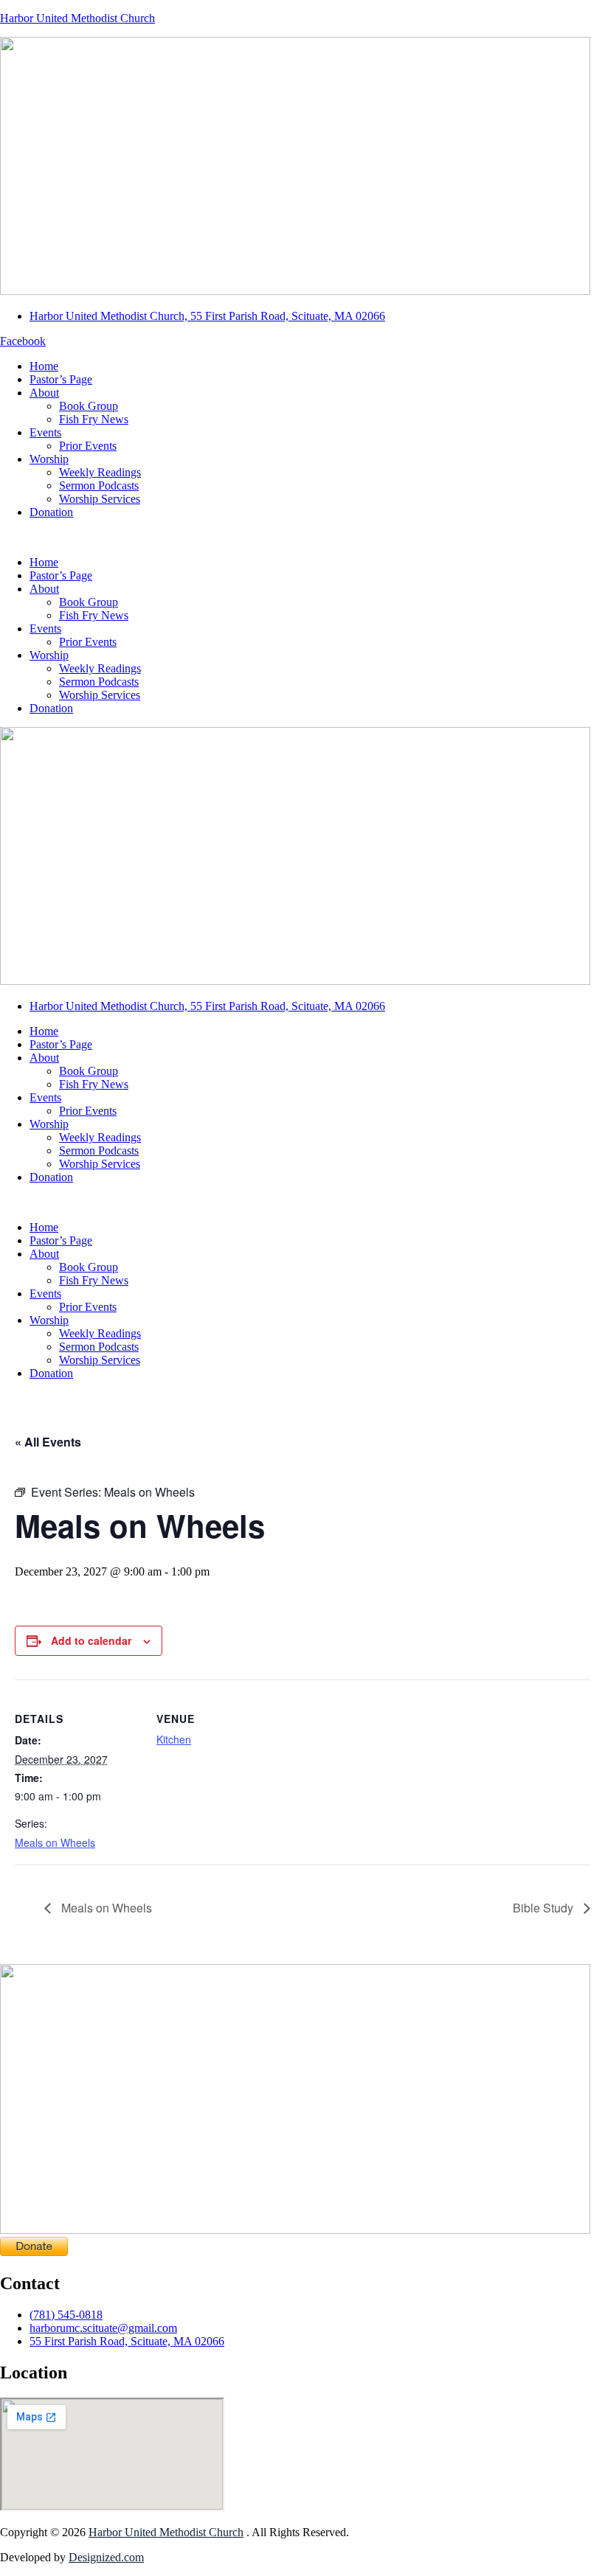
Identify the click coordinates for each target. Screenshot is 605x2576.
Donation (51, 512)
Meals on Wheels (55, 1842)
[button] (302, 537)
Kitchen (174, 1739)
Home (44, 366)
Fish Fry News (94, 419)
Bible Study (544, 1908)
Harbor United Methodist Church (77, 18)
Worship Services (100, 499)
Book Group (89, 406)
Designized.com (106, 2557)
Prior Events (88, 446)
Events (45, 432)
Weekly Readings (100, 472)
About (44, 393)
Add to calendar (91, 1640)
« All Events (48, 1442)
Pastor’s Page (61, 379)
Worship (49, 459)
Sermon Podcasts (99, 485)
